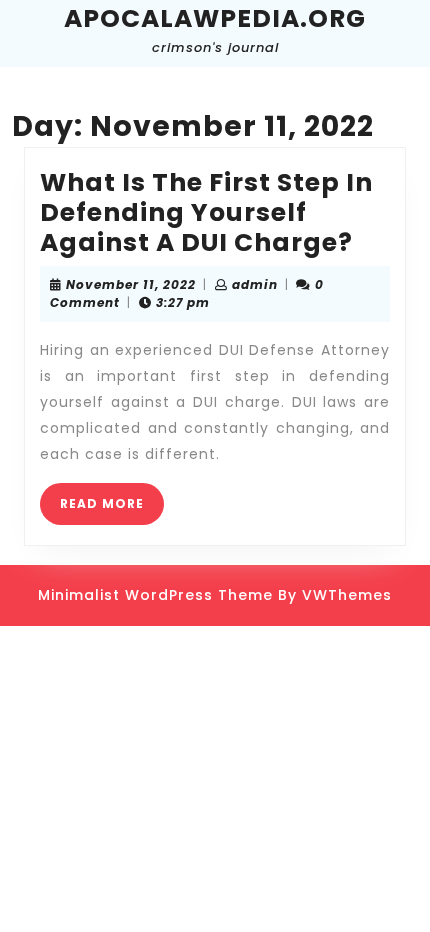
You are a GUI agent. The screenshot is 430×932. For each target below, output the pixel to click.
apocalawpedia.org (215, 18)
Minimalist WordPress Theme (155, 595)
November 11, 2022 (131, 284)
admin (255, 284)
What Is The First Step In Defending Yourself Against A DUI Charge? (206, 212)
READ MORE (112, 509)
